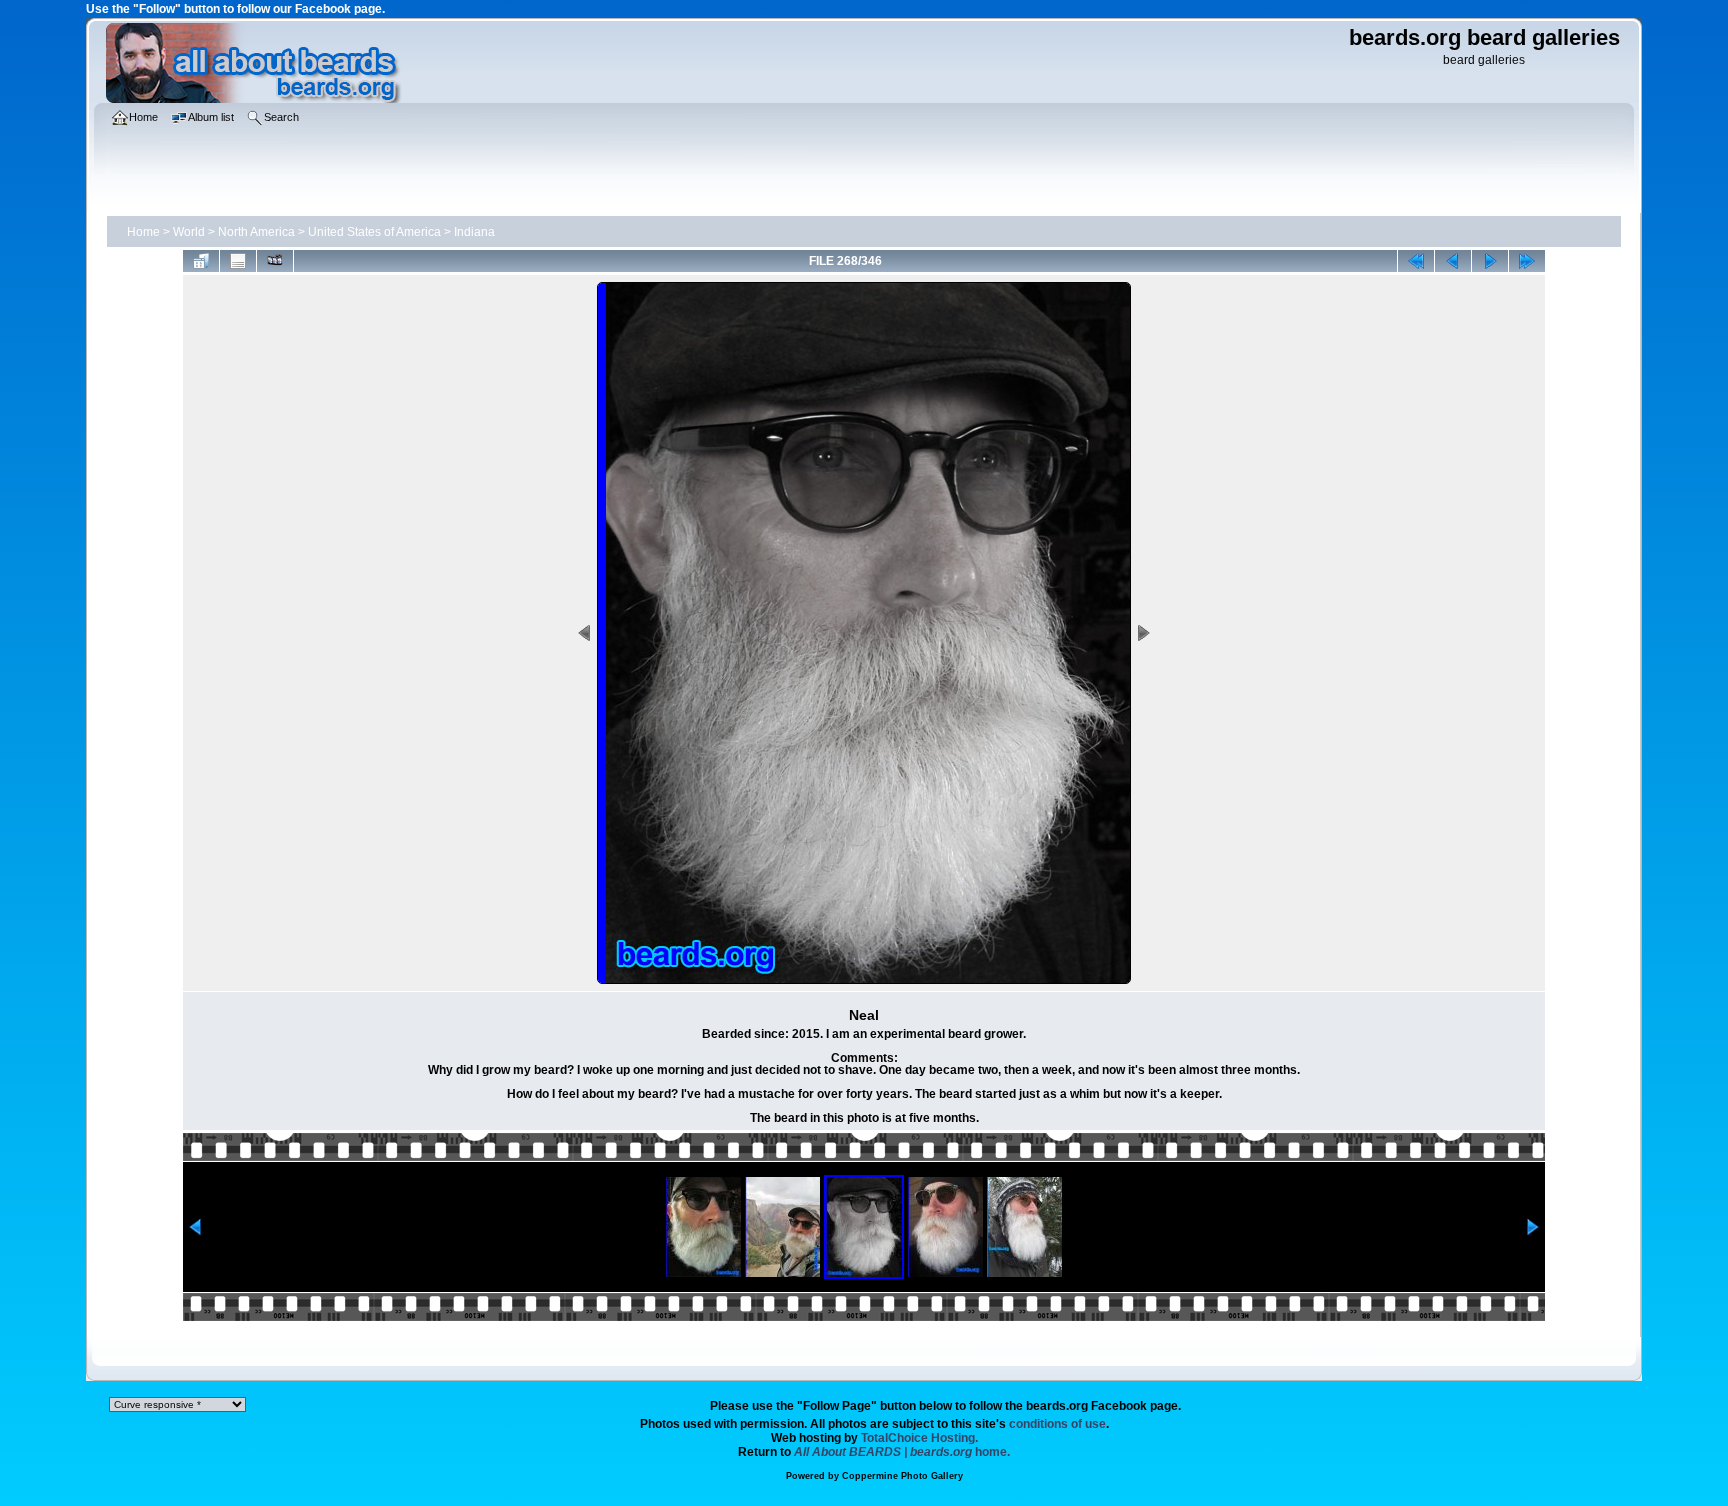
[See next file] (1490, 261)
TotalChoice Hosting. (919, 1438)
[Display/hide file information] (238, 261)
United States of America (374, 232)
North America (256, 232)
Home (143, 232)
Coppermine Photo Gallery (902, 1476)
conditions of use (1057, 1424)
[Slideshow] (275, 261)
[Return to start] (1416, 261)
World (189, 232)
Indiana (474, 232)
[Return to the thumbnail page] (201, 261)
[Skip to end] (1527, 261)
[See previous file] (1453, 261)
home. (902, 1452)
